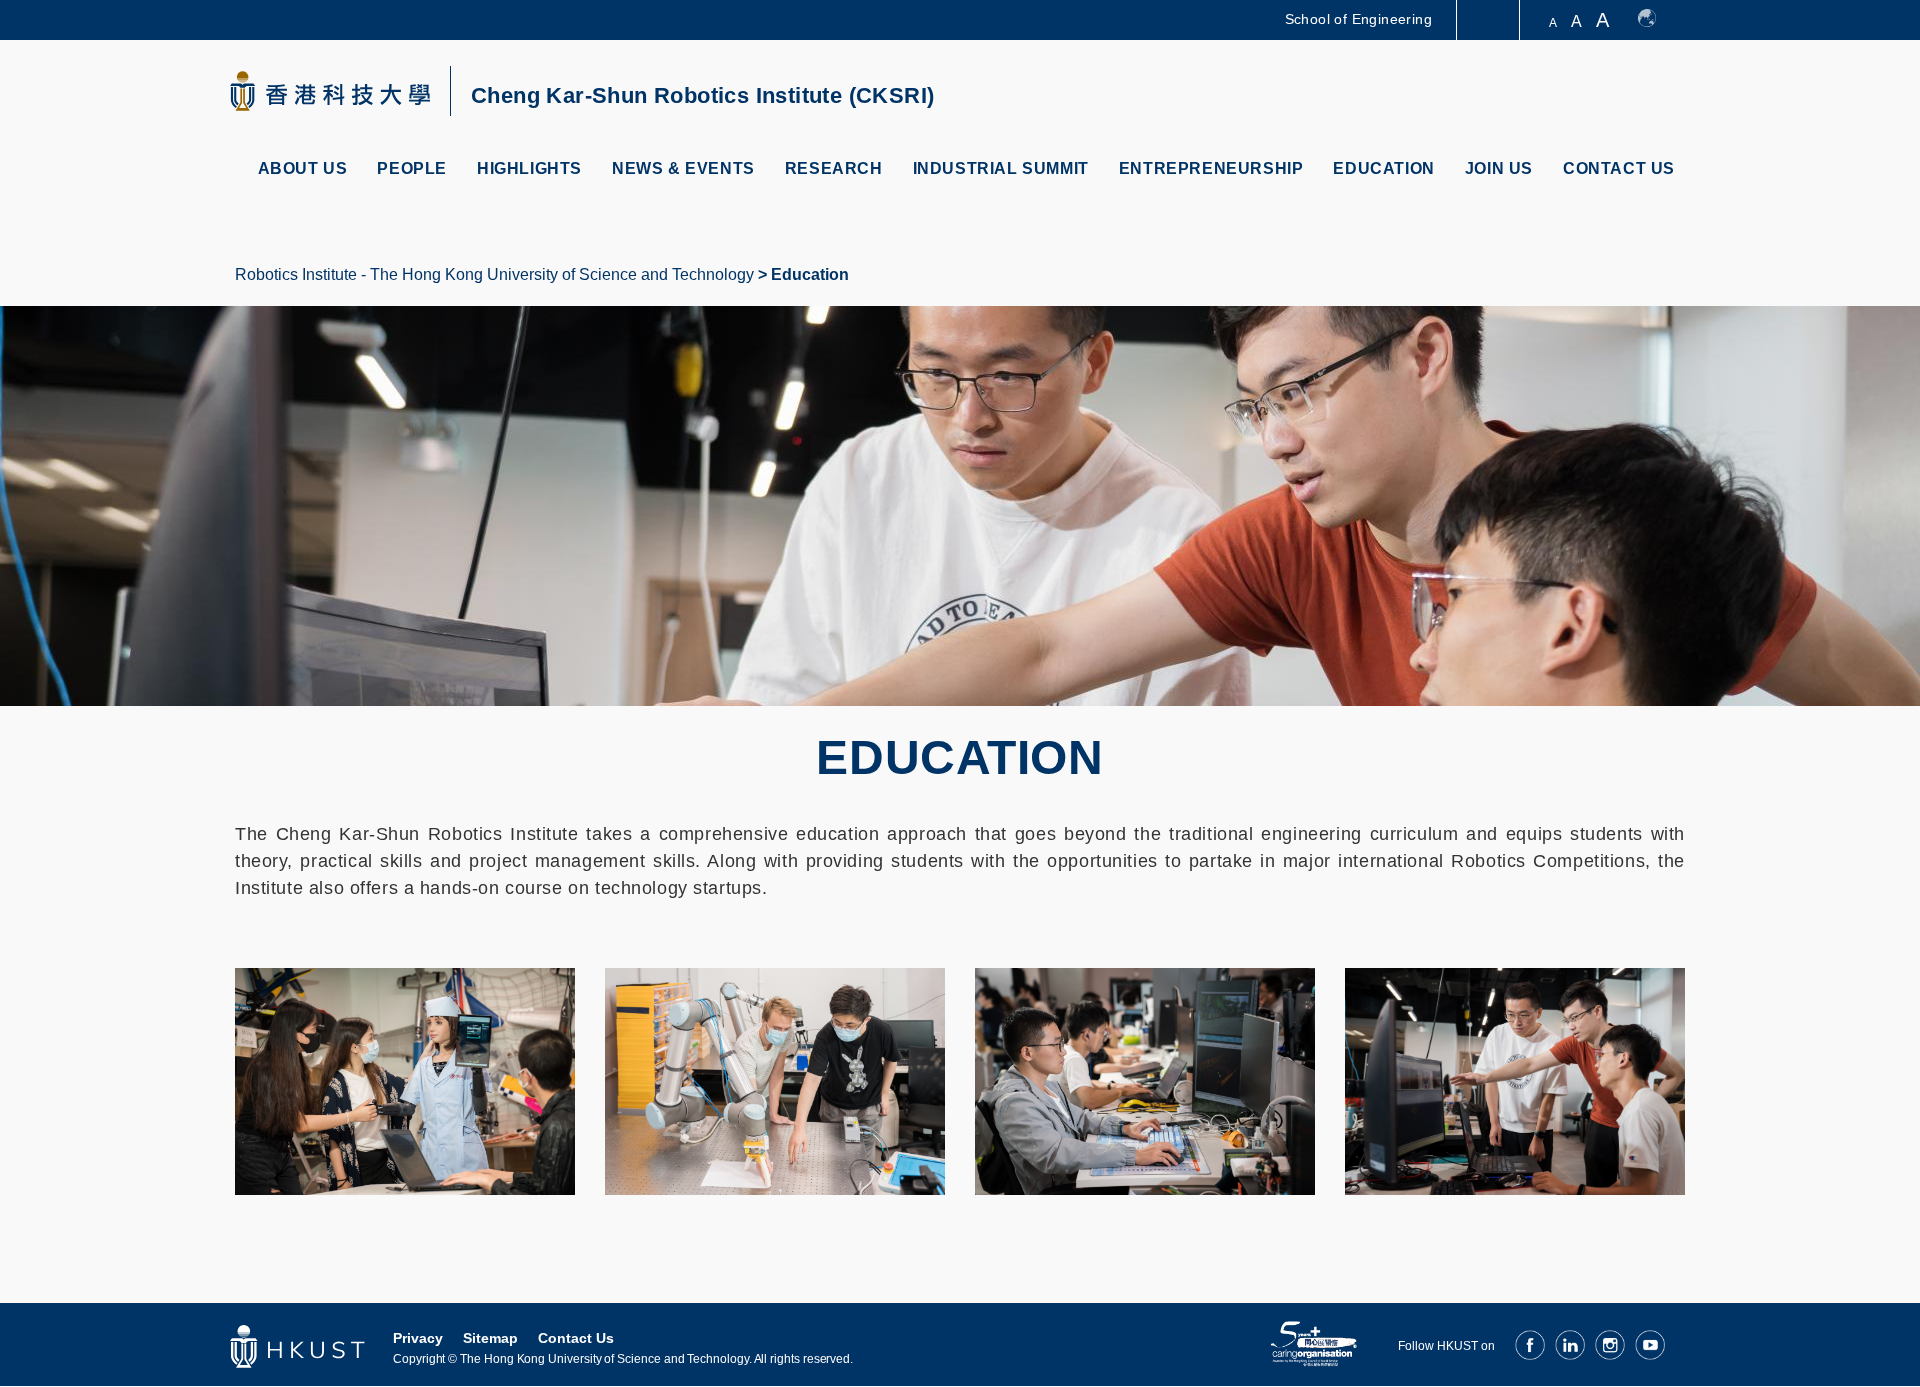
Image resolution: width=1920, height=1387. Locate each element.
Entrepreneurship (1211, 168)
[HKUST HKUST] (330, 91)
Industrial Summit (1001, 168)
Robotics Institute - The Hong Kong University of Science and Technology (494, 274)
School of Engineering (1358, 19)
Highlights (529, 168)
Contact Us (1619, 168)
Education (1383, 168)
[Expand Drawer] (1489, 20)
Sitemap (490, 1338)
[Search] (1666, 93)
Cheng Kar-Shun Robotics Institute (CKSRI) (702, 96)
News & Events (683, 168)
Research (834, 168)
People (412, 168)
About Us (303, 168)
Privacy (418, 1338)
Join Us (1499, 168)
